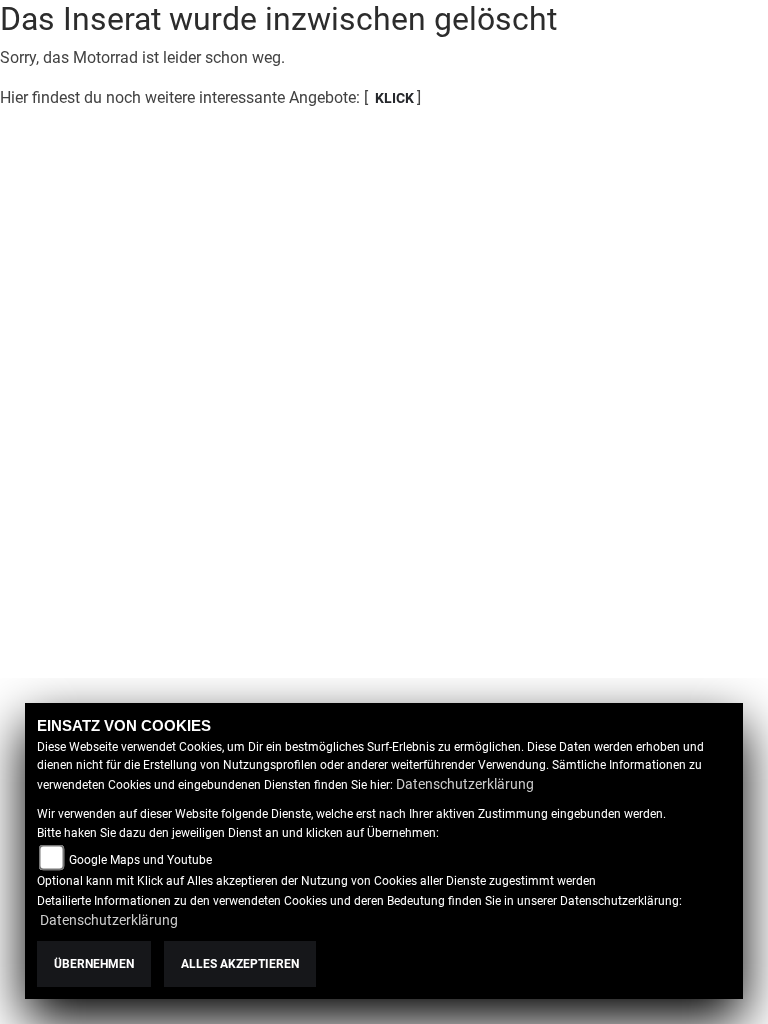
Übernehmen (94, 964)
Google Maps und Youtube (140, 860)
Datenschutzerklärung (465, 784)
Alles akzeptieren (240, 964)
